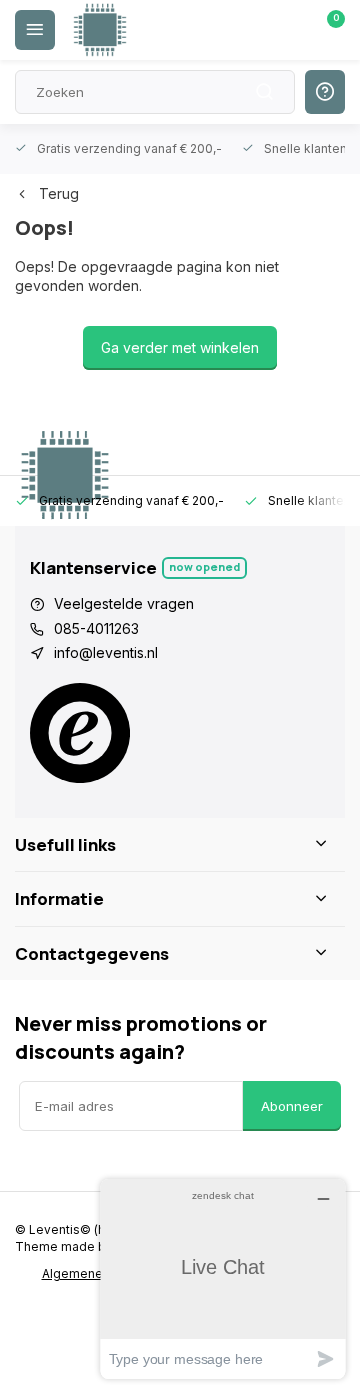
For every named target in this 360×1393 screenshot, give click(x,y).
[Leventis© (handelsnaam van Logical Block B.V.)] (100, 30)
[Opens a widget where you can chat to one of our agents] (223, 1278)
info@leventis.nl (106, 652)
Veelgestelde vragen (124, 603)
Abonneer (292, 1106)
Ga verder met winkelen (180, 347)
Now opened (204, 566)
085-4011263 (96, 628)
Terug (59, 193)
